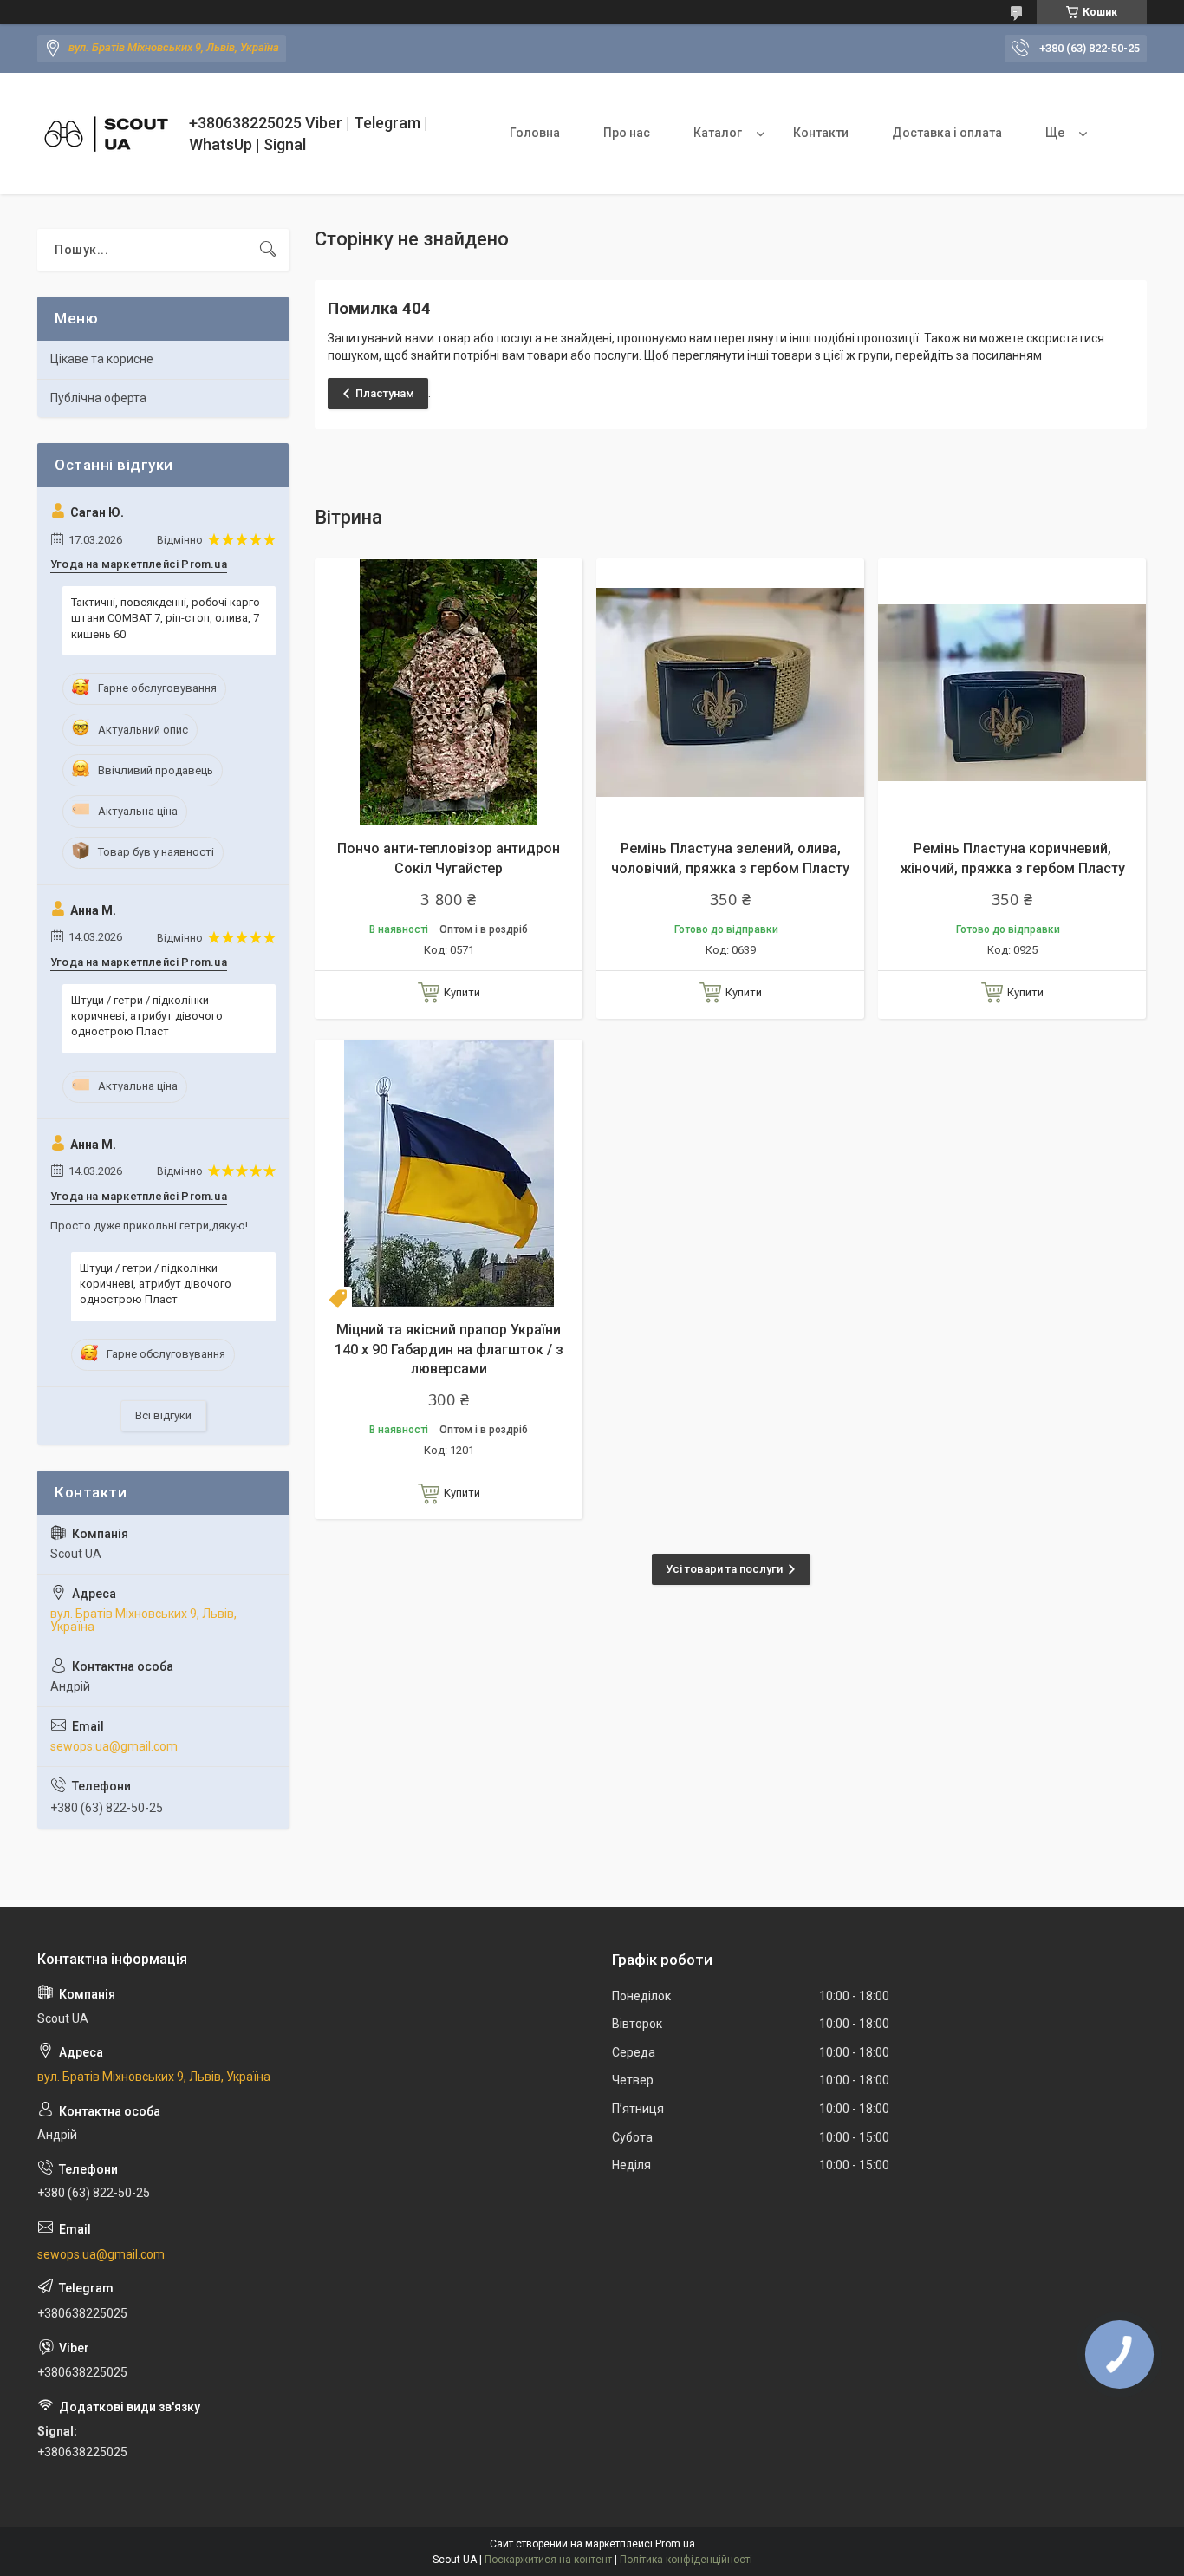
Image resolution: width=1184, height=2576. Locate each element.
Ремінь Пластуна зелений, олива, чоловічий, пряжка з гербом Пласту (730, 858)
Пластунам (385, 393)
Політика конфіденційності (686, 2560)
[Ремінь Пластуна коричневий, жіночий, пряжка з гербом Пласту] (1012, 692)
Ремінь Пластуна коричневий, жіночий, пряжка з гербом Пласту (1012, 858)
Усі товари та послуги (724, 1569)
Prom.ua (675, 2544)
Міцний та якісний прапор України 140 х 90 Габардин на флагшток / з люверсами (449, 1349)
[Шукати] (268, 250)
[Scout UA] (107, 134)
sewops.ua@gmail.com (114, 1746)
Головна (535, 133)
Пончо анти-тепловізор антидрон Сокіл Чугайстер (449, 858)
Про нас (627, 133)
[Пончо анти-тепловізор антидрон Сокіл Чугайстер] (449, 692)
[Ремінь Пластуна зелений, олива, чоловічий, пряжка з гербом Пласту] (730, 692)
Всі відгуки (163, 1415)
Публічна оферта (98, 398)
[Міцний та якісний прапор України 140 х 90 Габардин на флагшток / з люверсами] (449, 1174)
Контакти (821, 133)
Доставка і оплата (947, 133)
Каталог (718, 133)
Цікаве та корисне (102, 359)
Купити (462, 992)
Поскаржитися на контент (548, 2560)
